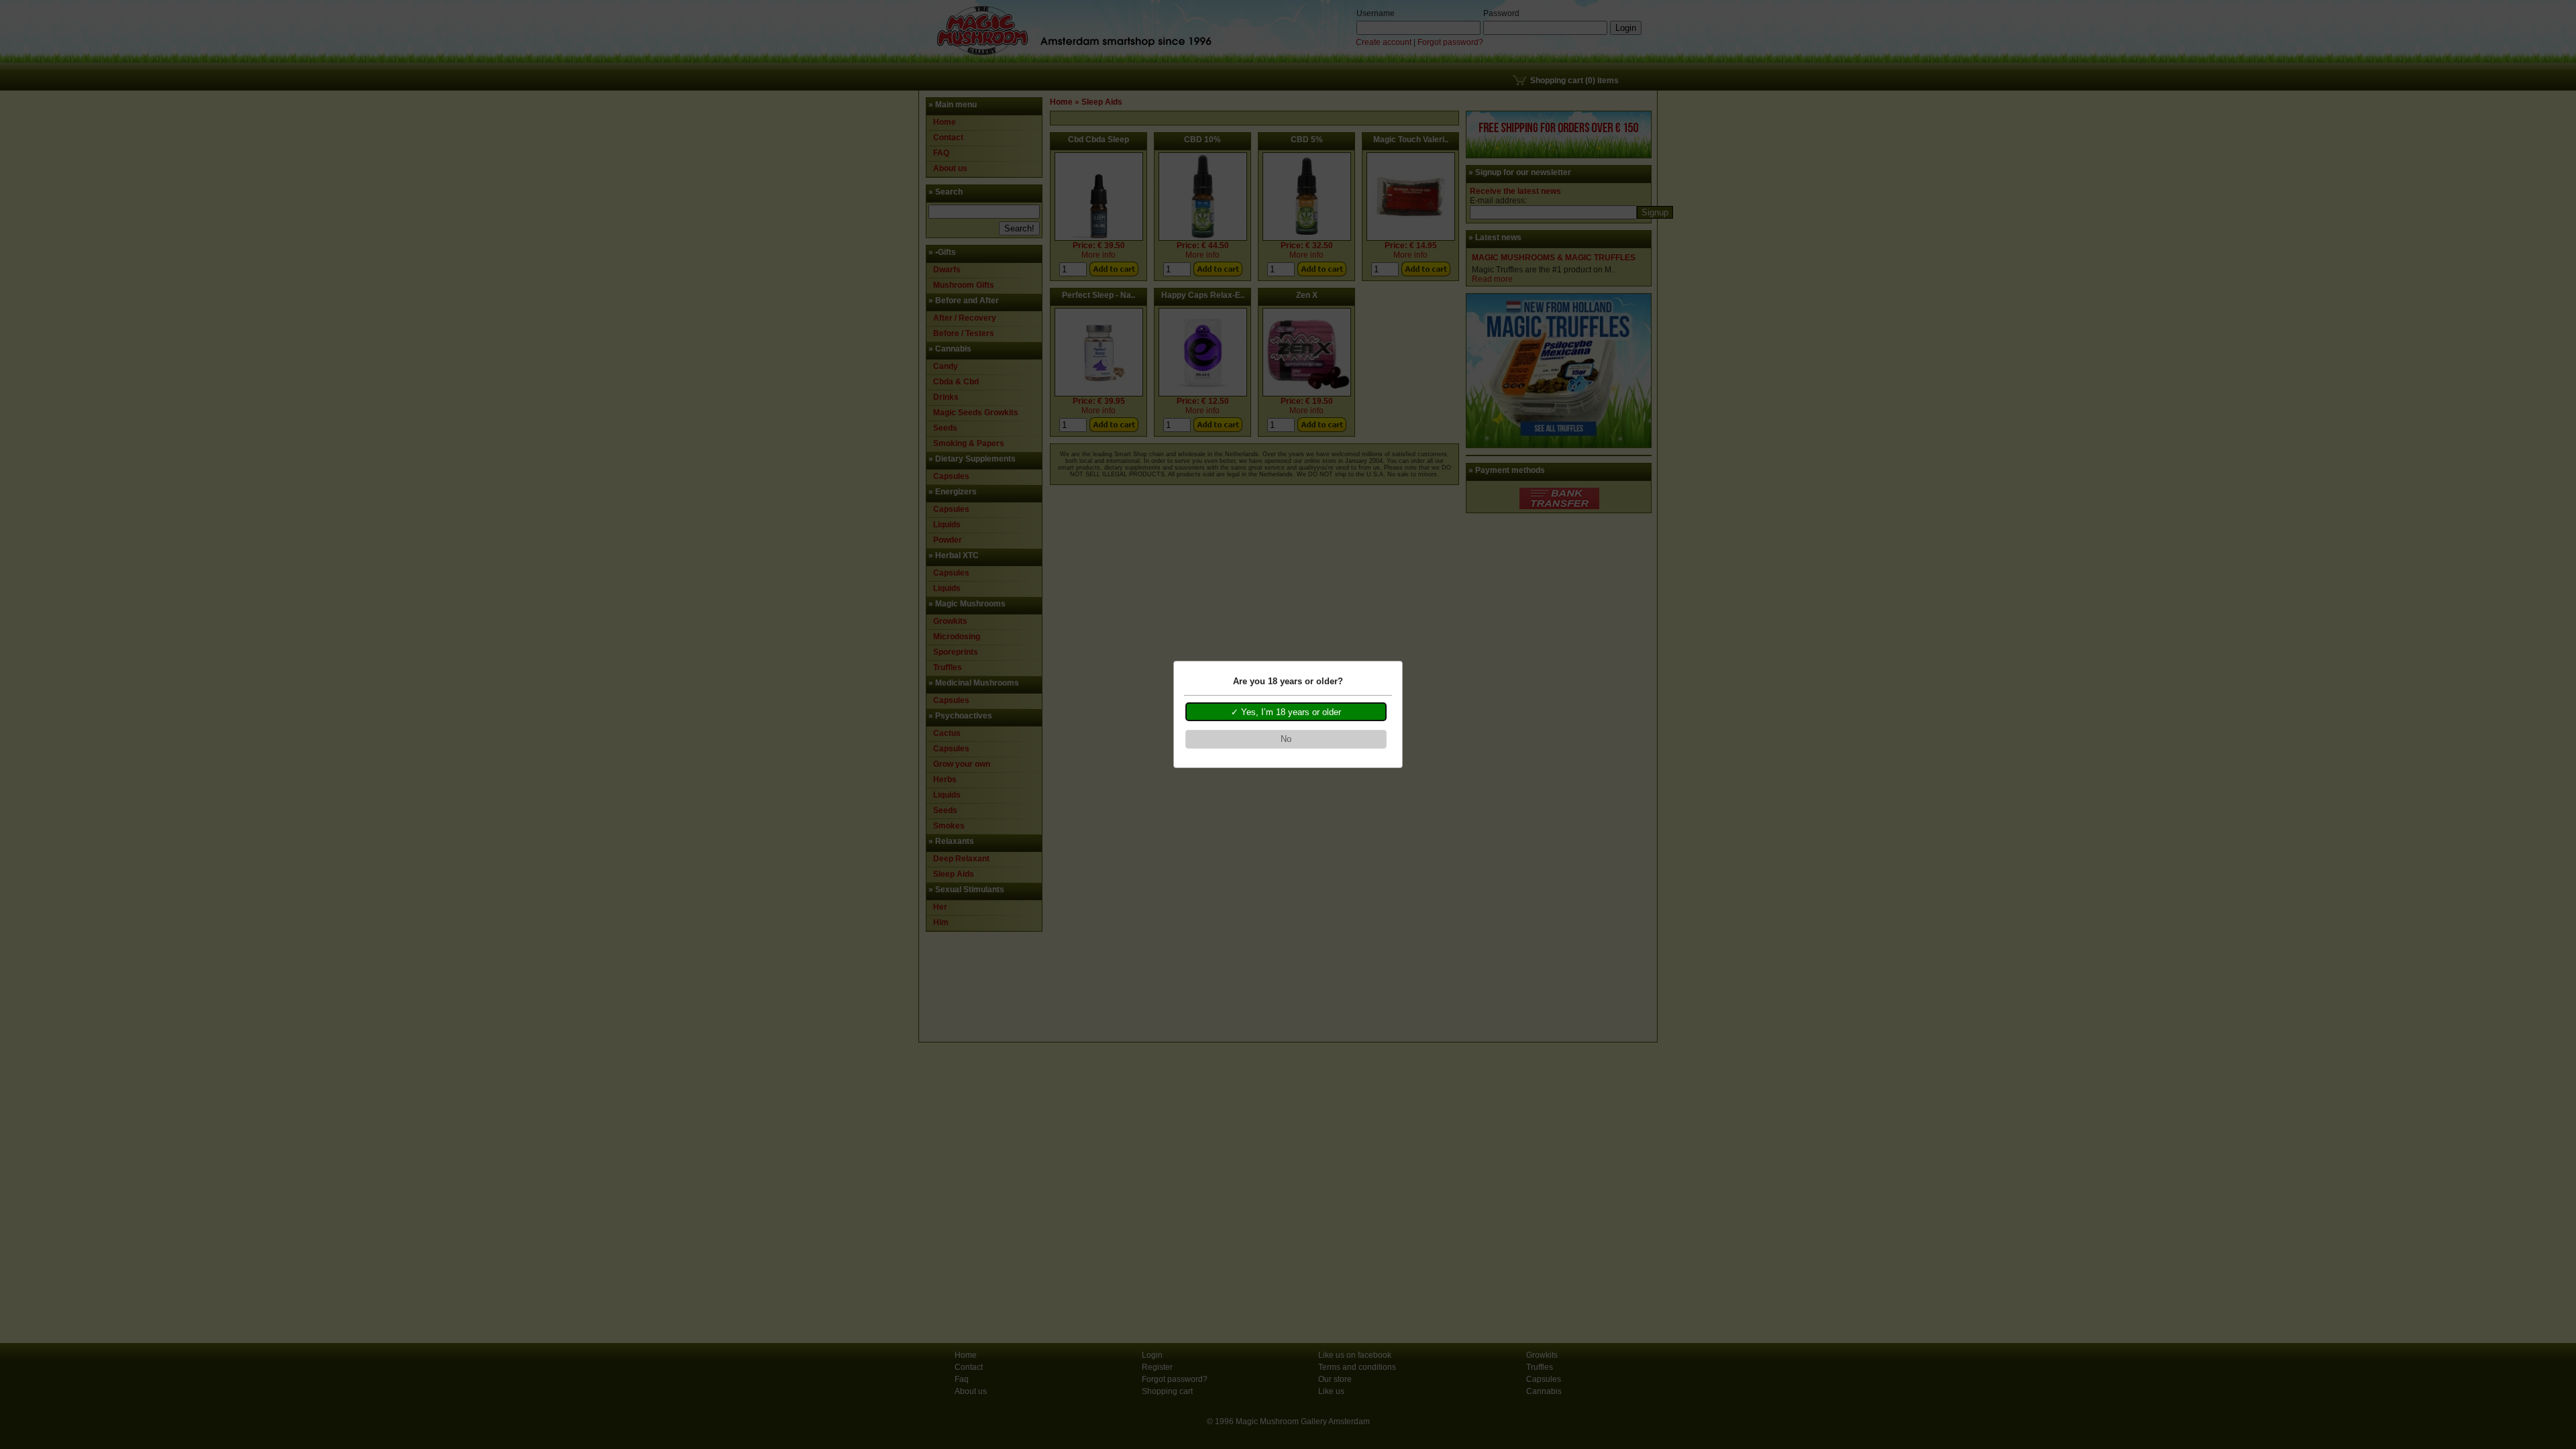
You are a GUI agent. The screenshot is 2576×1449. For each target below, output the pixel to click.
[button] (1286, 712)
